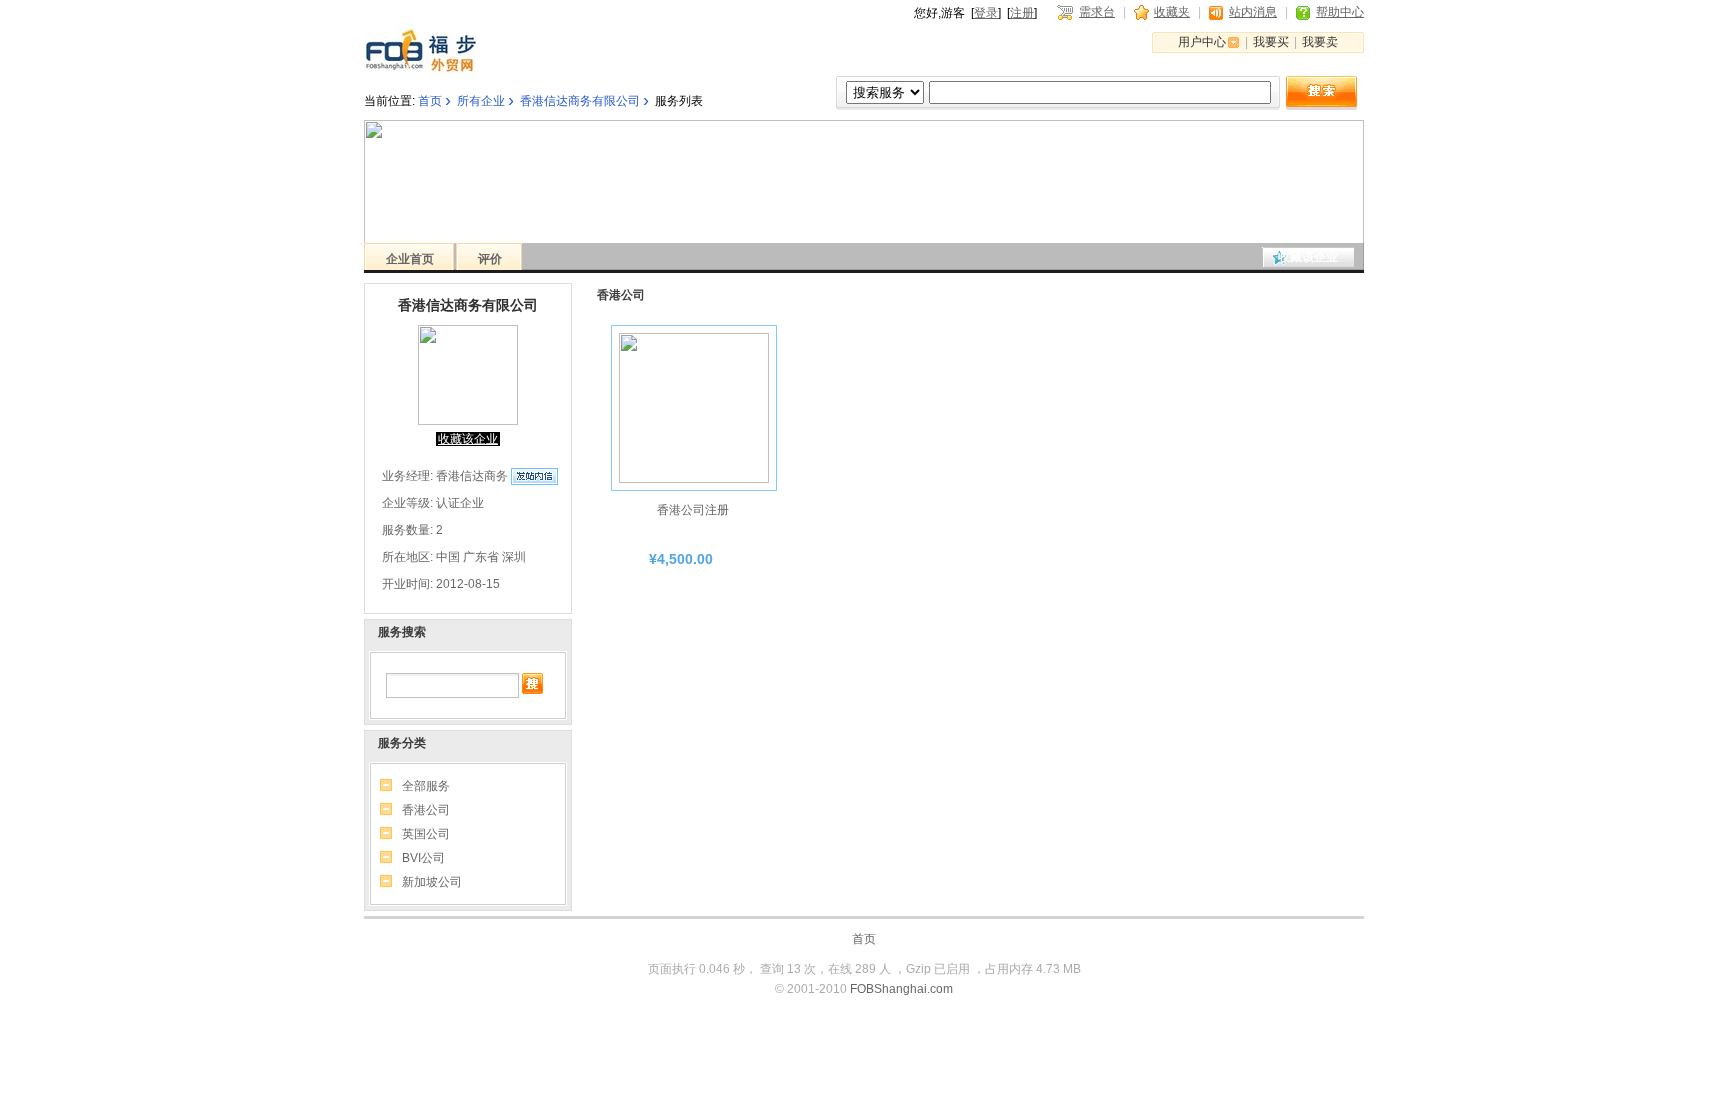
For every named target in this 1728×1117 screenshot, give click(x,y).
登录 (986, 13)
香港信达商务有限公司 (580, 101)
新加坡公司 (432, 882)
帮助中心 (1340, 12)
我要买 (1271, 42)
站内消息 (1253, 12)
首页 (430, 101)
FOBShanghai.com (901, 989)
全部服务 (426, 786)
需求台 (1097, 12)
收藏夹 (1172, 12)
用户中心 (1202, 42)
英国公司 (426, 834)
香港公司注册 (693, 510)
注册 (1022, 13)
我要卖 (1320, 42)
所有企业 (481, 101)
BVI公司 (423, 858)
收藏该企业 (1308, 257)
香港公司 (426, 810)
